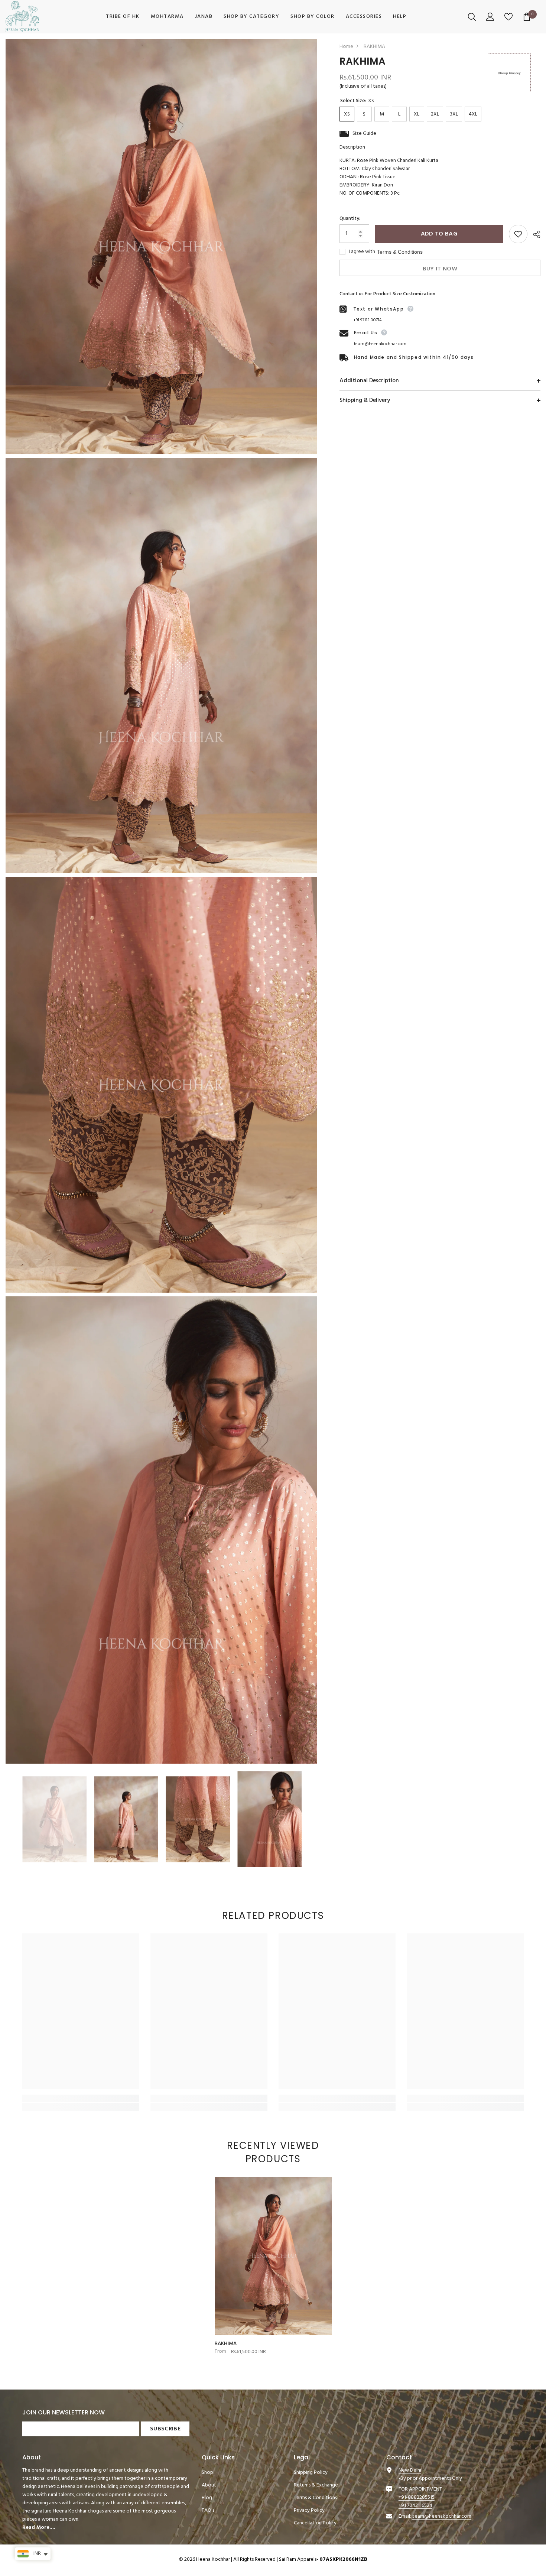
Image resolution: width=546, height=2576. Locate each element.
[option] (54, 1819)
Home (346, 47)
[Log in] (491, 17)
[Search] (473, 17)
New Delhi (410, 2470)
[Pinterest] (428, 2541)
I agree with (362, 252)
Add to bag (439, 234)
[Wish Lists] (509, 17)
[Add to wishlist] (518, 234)
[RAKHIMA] (273, 2256)
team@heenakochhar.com (380, 344)
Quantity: (350, 219)
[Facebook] (392, 2541)
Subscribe (165, 2429)
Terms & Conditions (400, 252)
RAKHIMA (226, 2344)
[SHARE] (534, 234)
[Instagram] (410, 2541)
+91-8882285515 (417, 2497)
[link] (81, 2098)
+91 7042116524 (415, 2506)
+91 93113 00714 (367, 320)
